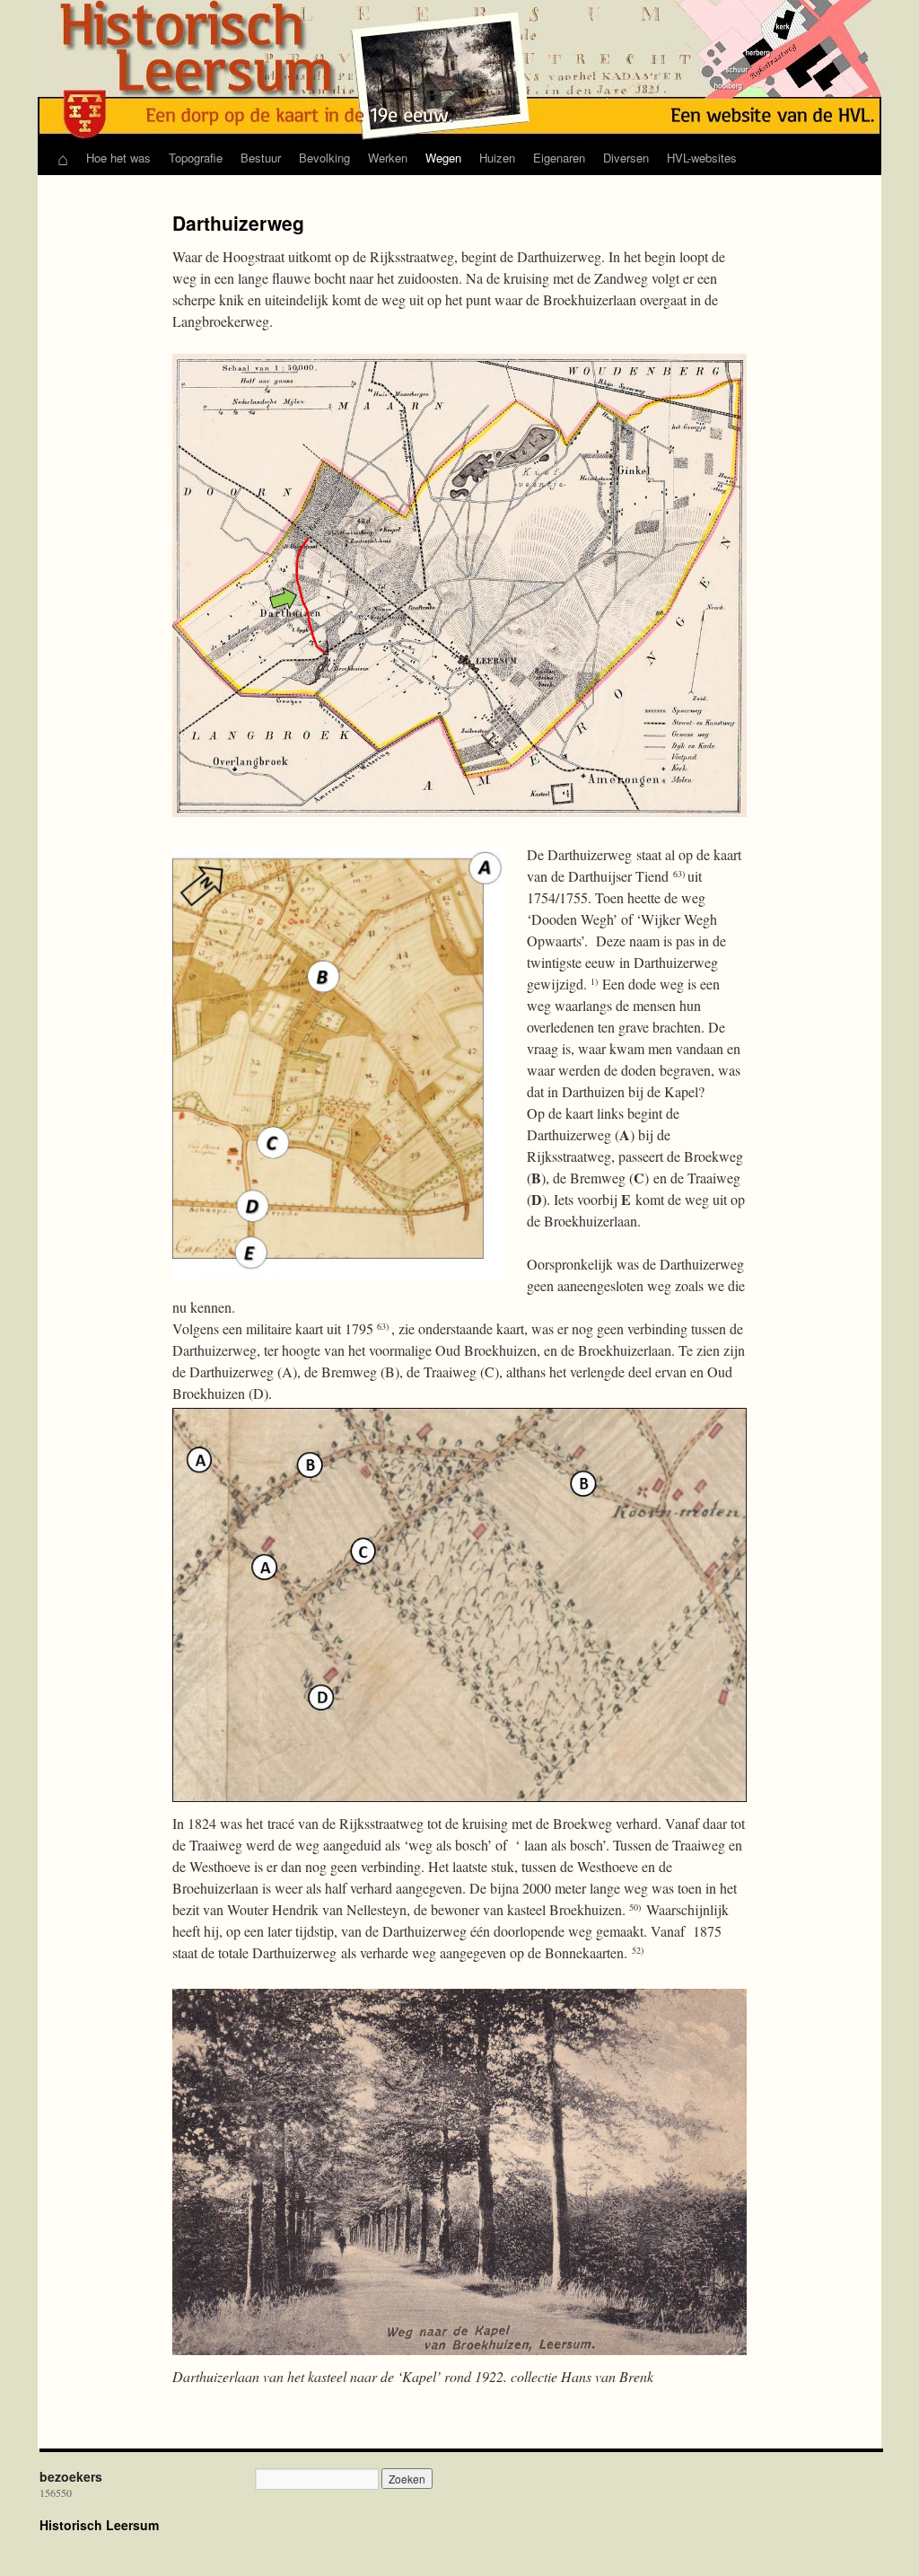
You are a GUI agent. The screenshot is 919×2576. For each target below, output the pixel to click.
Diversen (626, 158)
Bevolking (324, 158)
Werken (388, 158)
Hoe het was (118, 158)
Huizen (497, 158)
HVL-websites (702, 158)
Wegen (443, 158)
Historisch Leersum (99, 2525)
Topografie (196, 158)
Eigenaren (559, 158)
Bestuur (261, 158)
